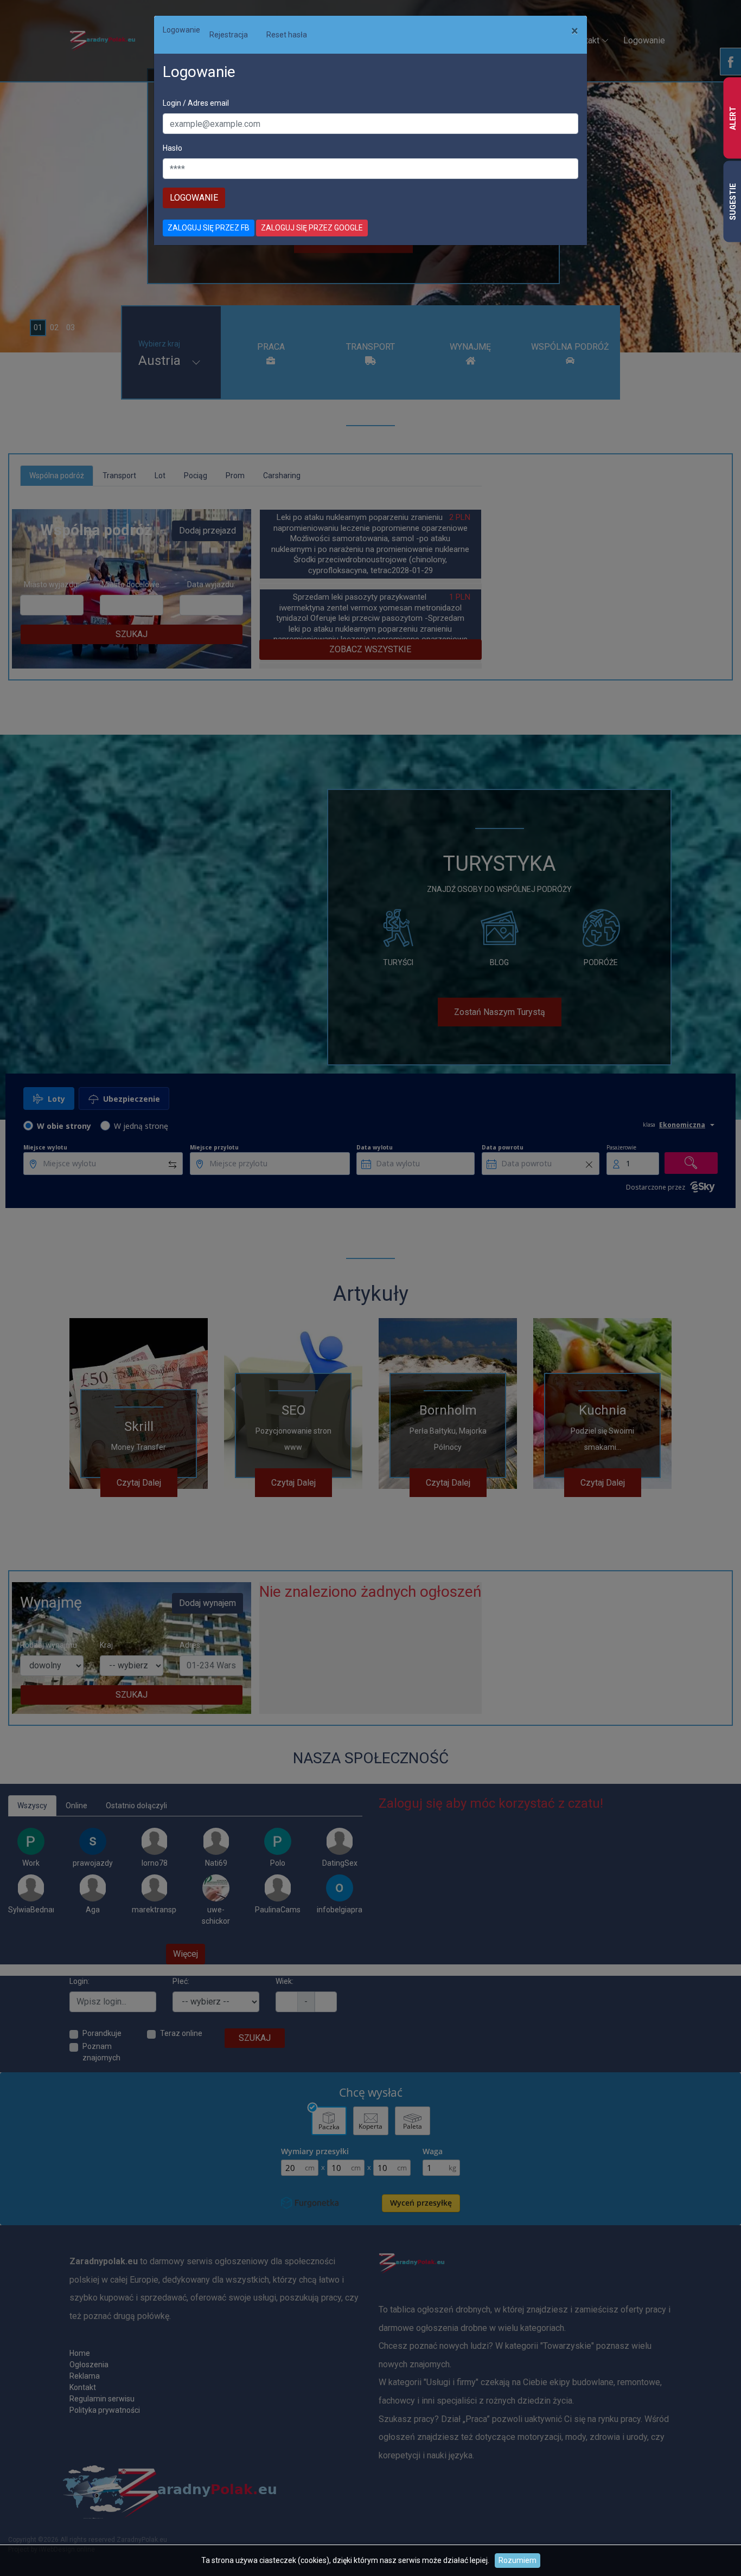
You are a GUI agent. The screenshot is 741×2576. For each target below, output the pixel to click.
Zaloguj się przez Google (312, 228)
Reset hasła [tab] (287, 35)
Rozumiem (518, 2560)
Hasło (173, 148)
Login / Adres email (196, 103)
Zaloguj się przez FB (209, 228)
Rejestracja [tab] (229, 35)
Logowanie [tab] (181, 30)
